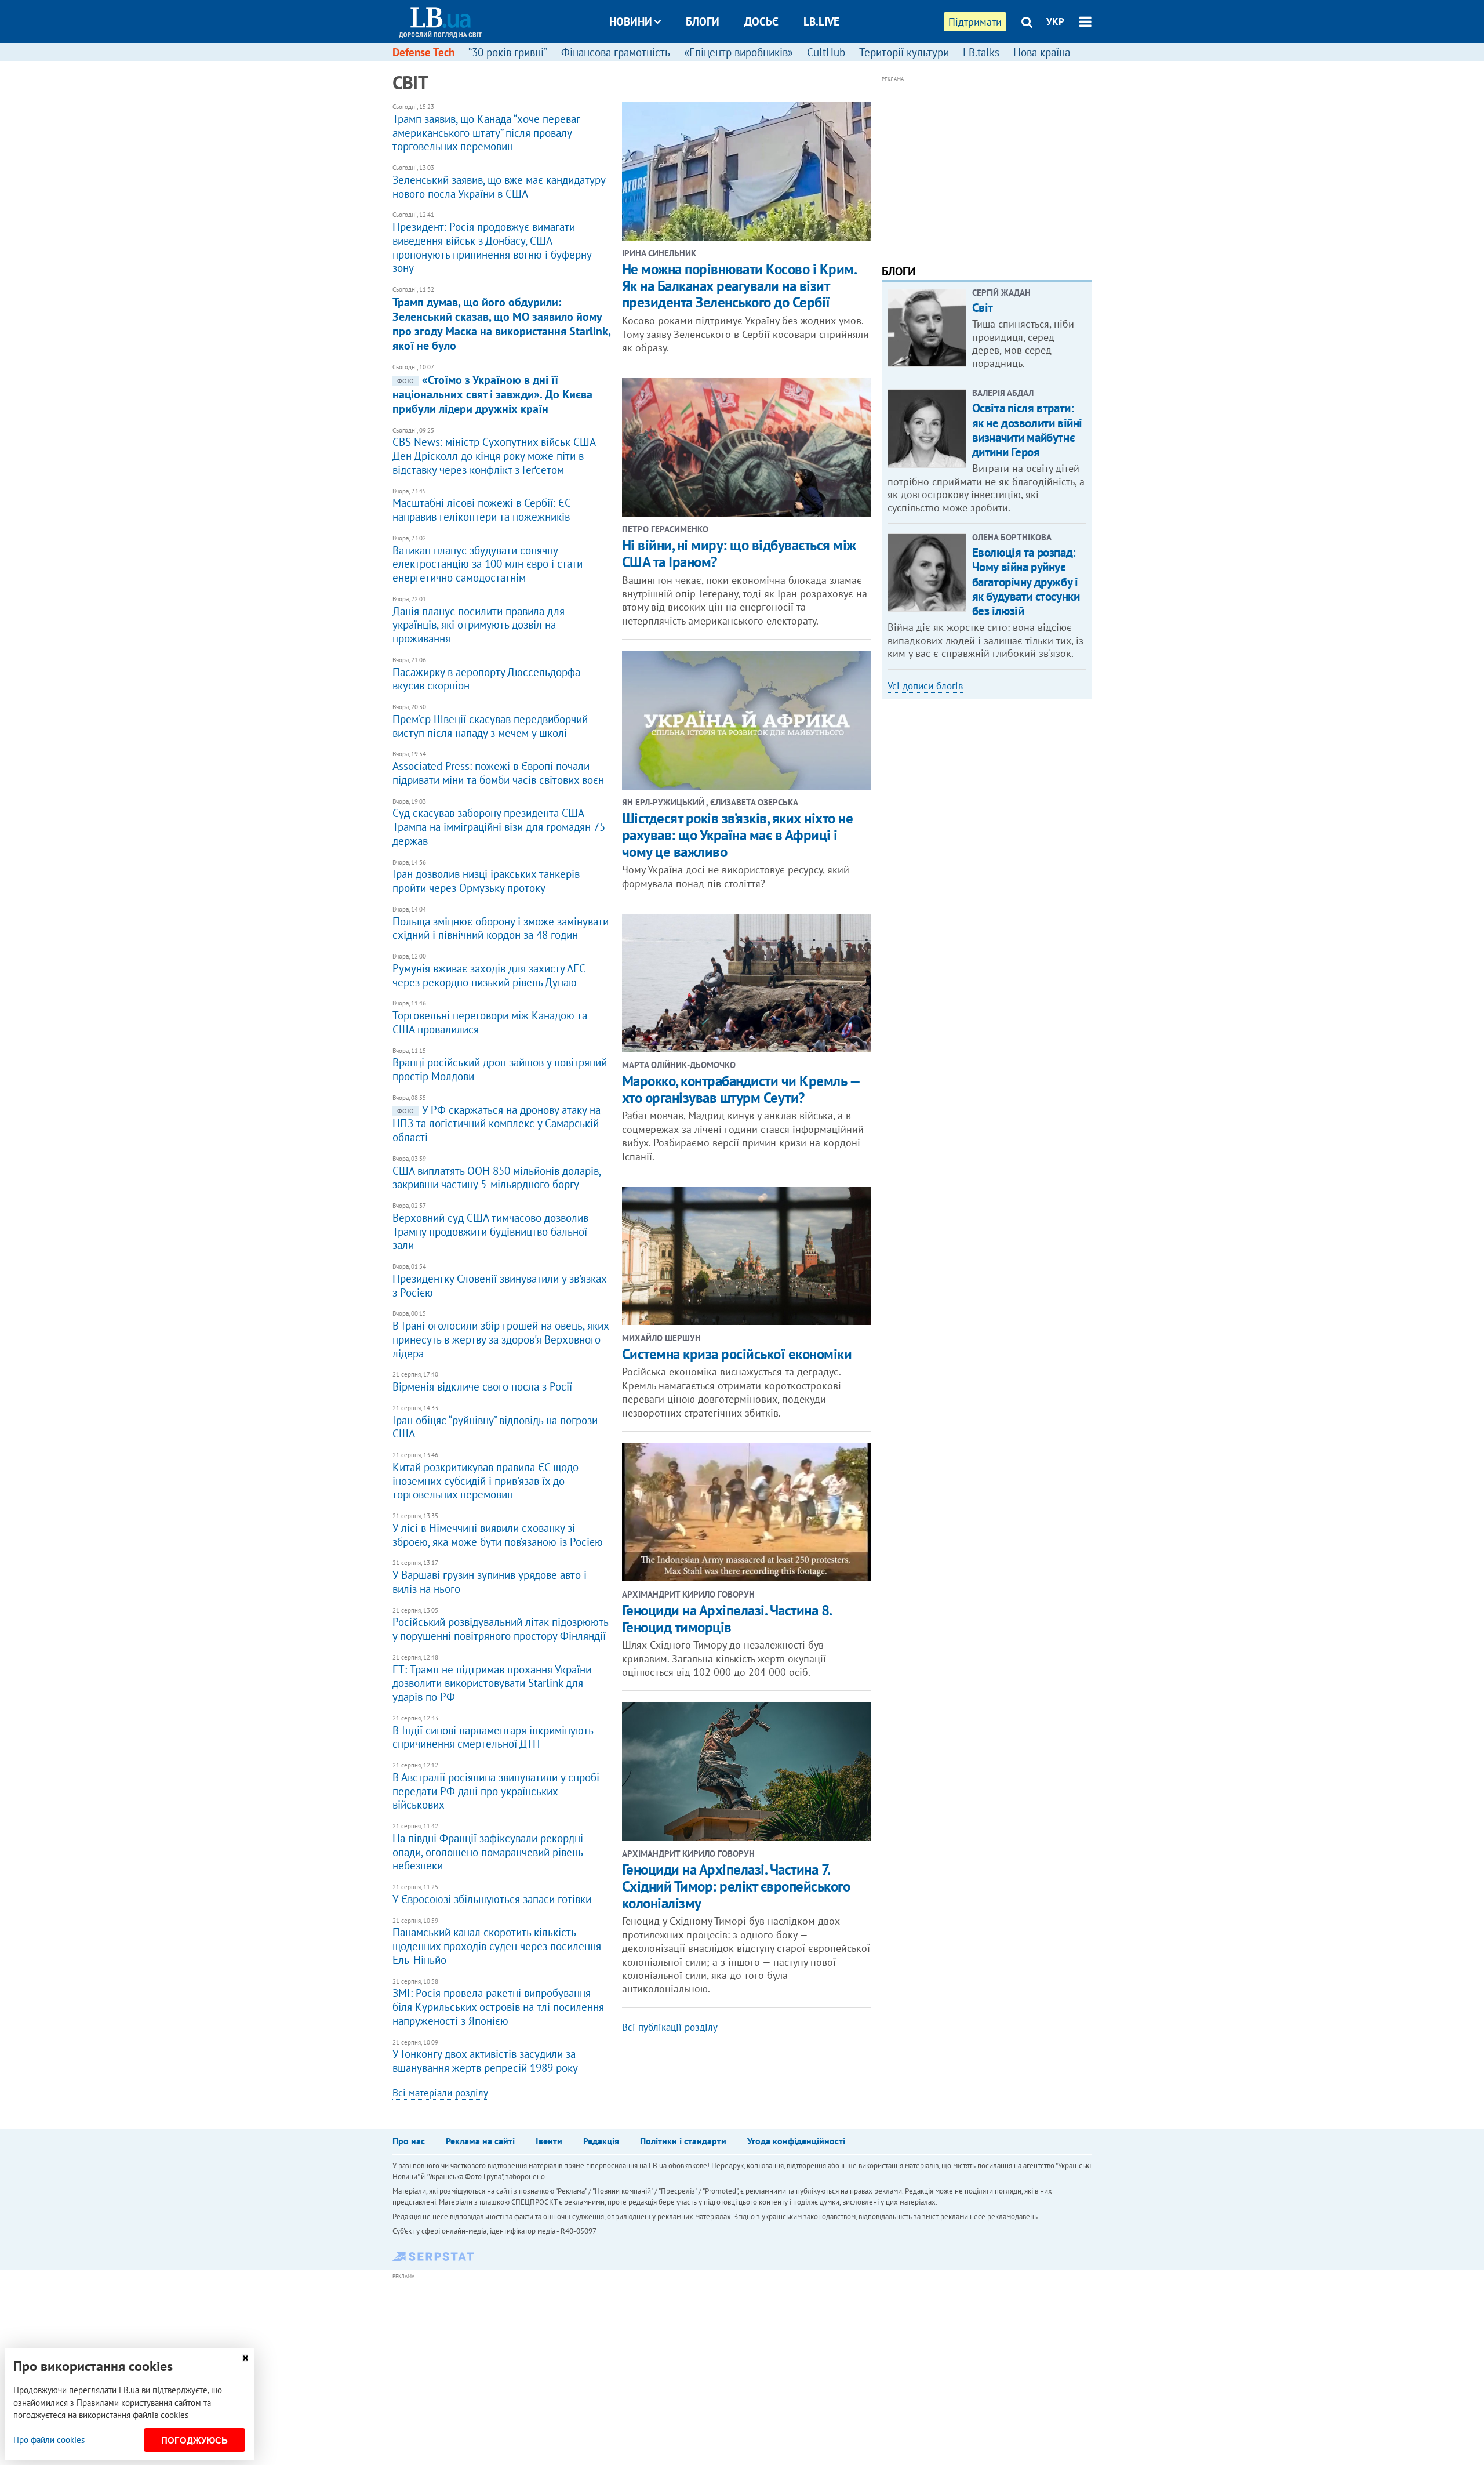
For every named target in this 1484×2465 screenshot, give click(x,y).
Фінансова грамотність (616, 52)
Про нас (409, 2141)
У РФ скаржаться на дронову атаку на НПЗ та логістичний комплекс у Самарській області (497, 1119)
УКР (1055, 21)
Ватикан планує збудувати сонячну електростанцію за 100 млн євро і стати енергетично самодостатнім (488, 560)
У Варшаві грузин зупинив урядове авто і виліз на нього (490, 1578)
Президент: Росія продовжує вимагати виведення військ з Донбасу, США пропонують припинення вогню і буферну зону (492, 243)
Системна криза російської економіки (737, 1354)
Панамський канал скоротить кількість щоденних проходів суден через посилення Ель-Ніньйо (497, 1942)
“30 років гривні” (508, 52)
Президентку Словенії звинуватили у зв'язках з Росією (499, 1281)
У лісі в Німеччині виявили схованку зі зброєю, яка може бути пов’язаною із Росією (498, 1531)
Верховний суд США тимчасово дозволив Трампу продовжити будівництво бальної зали (490, 1227)
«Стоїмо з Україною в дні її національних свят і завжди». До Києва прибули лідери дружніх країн (492, 390)
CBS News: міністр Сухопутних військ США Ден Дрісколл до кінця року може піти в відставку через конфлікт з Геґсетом (494, 452)
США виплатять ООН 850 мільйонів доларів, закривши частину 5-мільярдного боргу (497, 1173)
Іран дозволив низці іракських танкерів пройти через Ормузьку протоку (486, 877)
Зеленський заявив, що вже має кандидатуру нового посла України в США (499, 182)
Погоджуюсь (194, 2440)
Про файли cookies (49, 2440)
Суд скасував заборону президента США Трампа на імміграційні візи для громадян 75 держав (499, 823)
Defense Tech (423, 52)
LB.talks (981, 52)
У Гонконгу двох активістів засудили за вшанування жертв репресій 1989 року (485, 2057)
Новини (631, 21)
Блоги (703, 21)
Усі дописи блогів (925, 686)
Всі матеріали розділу (440, 2093)
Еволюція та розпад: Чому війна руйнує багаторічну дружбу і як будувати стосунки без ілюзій (1026, 582)
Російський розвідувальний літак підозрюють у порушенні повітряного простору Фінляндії (500, 1625)
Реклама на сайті (480, 2141)
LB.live (821, 21)
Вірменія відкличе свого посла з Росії (482, 1382)
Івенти (549, 2141)
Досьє (761, 21)
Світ (983, 308)
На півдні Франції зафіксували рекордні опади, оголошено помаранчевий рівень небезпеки (488, 1847)
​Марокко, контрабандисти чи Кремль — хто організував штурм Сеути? (741, 1089)
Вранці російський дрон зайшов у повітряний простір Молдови (500, 1065)
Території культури (904, 52)
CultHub (826, 52)
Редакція (601, 2141)
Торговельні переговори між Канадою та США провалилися (490, 1018)
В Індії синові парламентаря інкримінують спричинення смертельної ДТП (493, 1733)
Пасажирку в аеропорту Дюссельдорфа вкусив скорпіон (486, 675)
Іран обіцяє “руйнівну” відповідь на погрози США (495, 1423)
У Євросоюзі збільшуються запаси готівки (492, 1895)
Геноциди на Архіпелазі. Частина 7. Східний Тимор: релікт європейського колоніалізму (736, 1886)
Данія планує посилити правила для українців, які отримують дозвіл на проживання (479, 620)
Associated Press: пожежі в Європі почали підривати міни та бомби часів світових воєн (498, 769)
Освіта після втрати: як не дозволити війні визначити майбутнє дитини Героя (1027, 430)
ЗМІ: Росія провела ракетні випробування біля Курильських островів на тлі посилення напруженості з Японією (498, 2003)
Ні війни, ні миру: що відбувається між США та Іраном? (739, 553)
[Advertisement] (987, 167)
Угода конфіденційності (796, 2141)
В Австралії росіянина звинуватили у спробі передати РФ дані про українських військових (496, 1787)
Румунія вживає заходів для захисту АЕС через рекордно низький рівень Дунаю (489, 971)
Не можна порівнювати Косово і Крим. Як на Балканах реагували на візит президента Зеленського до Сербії (739, 286)
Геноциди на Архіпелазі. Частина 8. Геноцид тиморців (727, 1619)
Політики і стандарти (683, 2141)
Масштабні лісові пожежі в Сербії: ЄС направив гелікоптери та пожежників (481, 506)
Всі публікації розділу (670, 2027)
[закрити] (245, 2358)
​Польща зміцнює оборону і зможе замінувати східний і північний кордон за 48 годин (501, 924)
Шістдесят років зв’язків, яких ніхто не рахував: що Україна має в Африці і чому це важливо (738, 835)
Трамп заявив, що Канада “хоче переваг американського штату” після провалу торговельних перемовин (486, 128)
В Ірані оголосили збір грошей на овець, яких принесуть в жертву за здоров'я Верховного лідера (501, 1335)
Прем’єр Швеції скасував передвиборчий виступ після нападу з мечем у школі (490, 722)
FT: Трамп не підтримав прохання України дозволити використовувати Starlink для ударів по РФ (492, 1679)
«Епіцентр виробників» (739, 52)
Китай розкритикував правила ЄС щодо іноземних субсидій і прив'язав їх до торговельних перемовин (485, 1476)
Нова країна (1042, 52)
